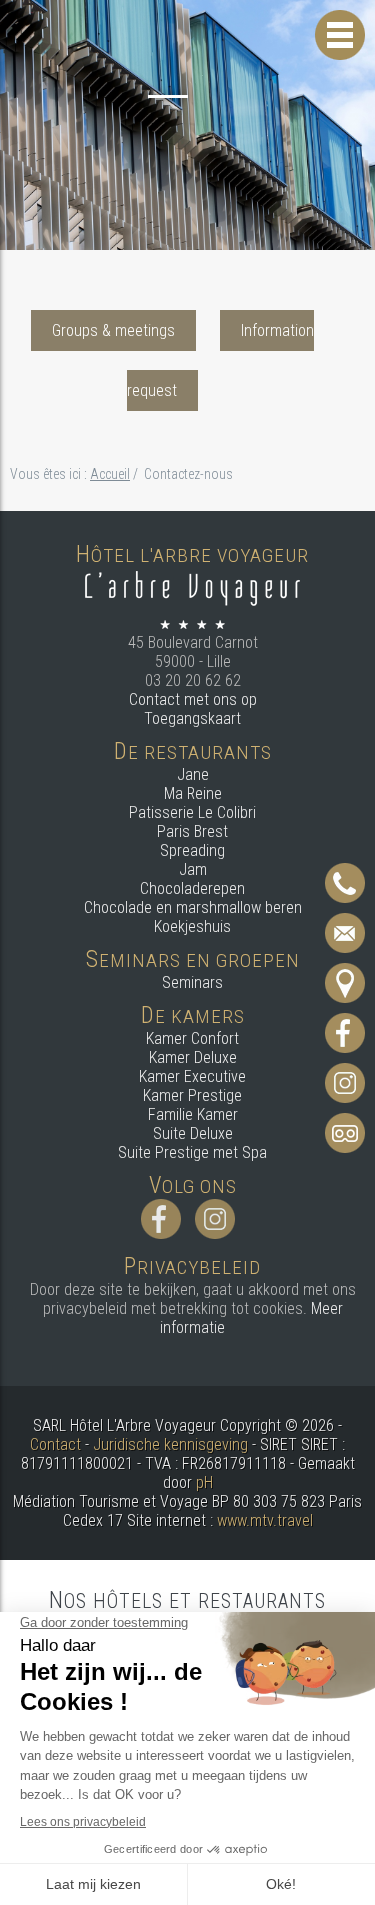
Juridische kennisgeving (170, 1444)
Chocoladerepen (192, 888)
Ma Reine (193, 793)
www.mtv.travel (265, 1520)
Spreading (192, 850)
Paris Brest (192, 831)
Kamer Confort (192, 1038)
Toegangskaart (192, 718)
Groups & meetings (113, 330)
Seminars (192, 982)
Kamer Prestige (192, 1095)
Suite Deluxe (193, 1133)
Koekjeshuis (192, 926)
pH (204, 1482)
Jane (193, 774)
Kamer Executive (192, 1076)
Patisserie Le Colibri (192, 812)
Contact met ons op (193, 699)
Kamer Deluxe (193, 1057)
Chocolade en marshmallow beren (193, 907)
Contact (55, 1444)
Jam (193, 869)
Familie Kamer (193, 1114)
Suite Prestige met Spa (192, 1152)
